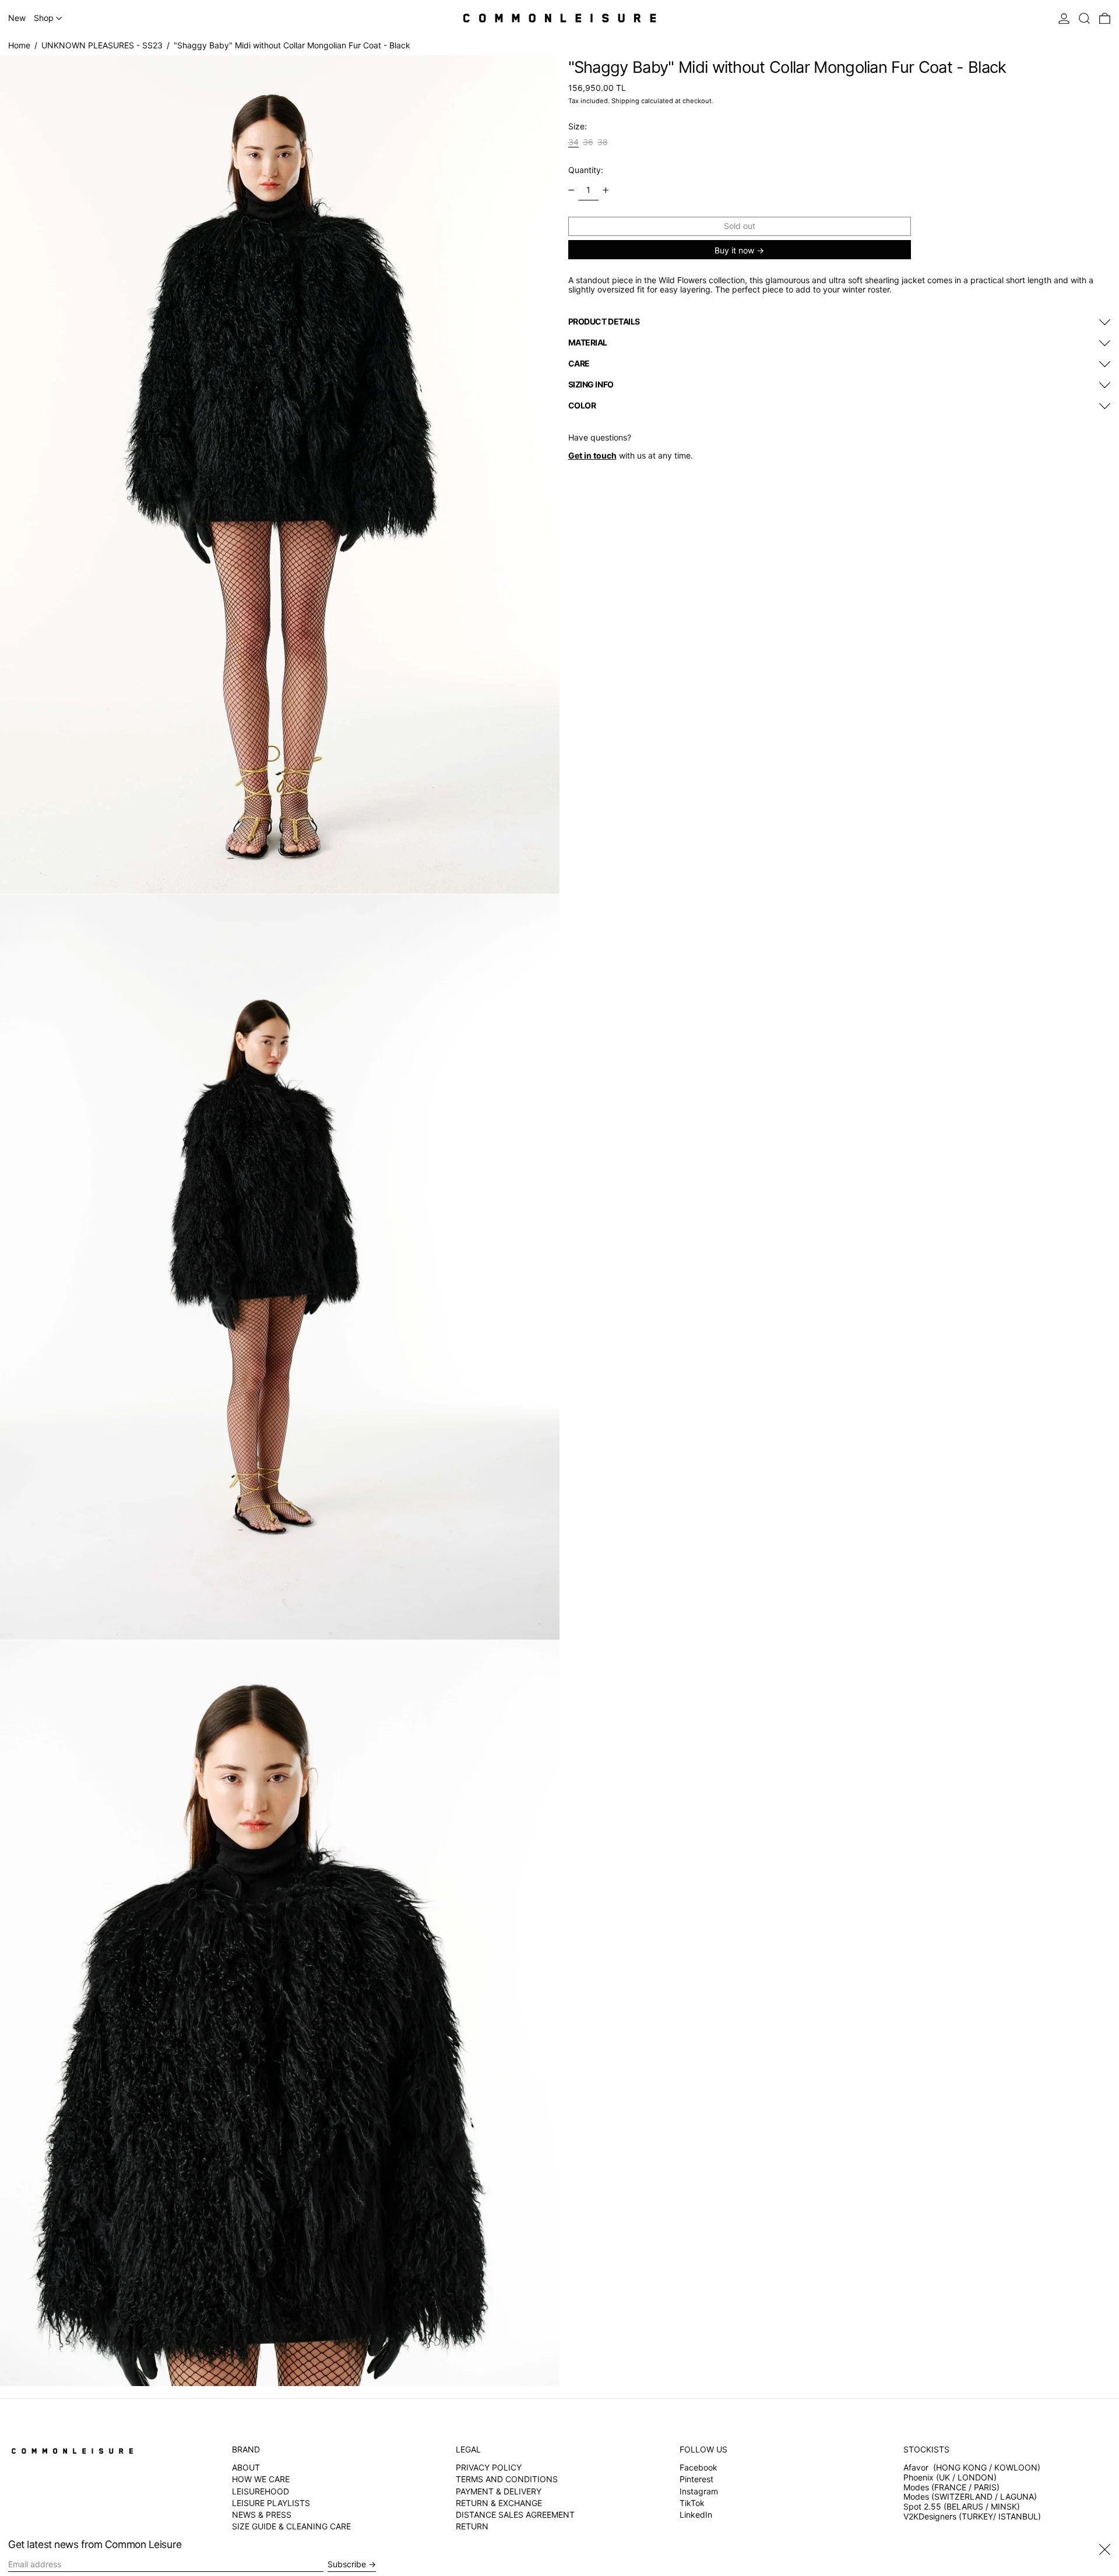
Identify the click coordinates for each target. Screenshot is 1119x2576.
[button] (1084, 18)
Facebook (699, 2468)
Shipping (625, 101)
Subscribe (347, 2564)
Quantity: (586, 170)
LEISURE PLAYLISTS (271, 2503)
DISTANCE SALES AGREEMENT (515, 2515)
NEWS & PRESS (262, 2515)
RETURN (472, 2526)
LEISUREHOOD (261, 2491)
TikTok (692, 2503)
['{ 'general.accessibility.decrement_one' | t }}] (571, 190)
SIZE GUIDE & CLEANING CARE (291, 2526)
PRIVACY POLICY (489, 2467)
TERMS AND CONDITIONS (507, 2479)
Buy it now (734, 250)
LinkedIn (696, 2515)
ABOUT (246, 2467)
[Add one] (606, 190)
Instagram (699, 2492)
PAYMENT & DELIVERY (499, 2491)
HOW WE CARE (261, 2479)
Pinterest (696, 2479)
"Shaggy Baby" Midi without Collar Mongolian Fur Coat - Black (292, 45)
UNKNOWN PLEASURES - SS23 (102, 45)
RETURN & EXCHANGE (499, 2503)
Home (19, 45)
